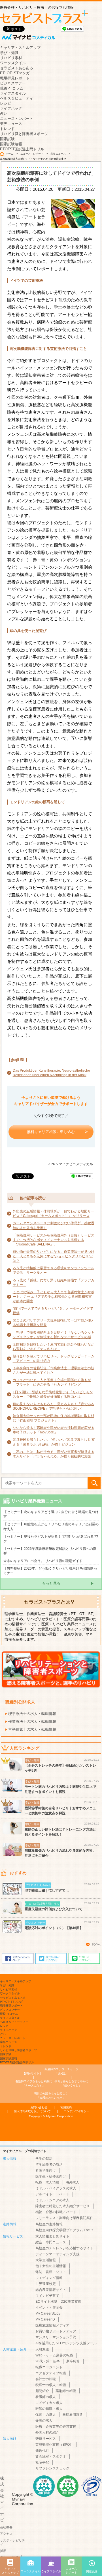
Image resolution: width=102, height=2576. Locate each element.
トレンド (7, 129)
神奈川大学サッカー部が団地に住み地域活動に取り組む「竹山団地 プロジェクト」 (54, 1418)
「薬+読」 (62, 2071)
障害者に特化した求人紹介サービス (63, 2206)
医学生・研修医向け (51, 2176)
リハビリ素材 (11, 58)
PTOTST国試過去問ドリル (22, 149)
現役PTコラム (12, 88)
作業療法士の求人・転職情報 (32, 1722)
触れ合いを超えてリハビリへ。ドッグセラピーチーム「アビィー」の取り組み (54, 1359)
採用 (3, 2551)
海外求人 (73, 2182)
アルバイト (44, 2194)
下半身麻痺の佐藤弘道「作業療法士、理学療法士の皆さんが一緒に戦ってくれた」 (54, 1370)
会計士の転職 (46, 2379)
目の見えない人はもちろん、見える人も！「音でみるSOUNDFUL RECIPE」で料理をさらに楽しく (54, 1406)
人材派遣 (42, 2349)
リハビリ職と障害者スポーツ (24, 134)
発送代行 (42, 2451)
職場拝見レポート (15, 78)
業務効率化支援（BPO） (54, 2445)
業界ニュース (11, 124)
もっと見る (51, 1583)
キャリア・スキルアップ (20, 48)
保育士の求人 (46, 2415)
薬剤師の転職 (66, 2391)
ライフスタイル (13, 93)
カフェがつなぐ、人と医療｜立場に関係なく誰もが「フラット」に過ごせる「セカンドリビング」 (52, 1382)
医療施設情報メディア (52, 2325)
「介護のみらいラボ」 (51, 2095)
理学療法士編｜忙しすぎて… (47, 1890)
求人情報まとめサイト (52, 2236)
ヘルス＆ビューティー (18, 98)
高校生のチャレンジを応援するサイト (64, 2248)
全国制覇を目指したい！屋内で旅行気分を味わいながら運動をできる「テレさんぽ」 (54, 1347)
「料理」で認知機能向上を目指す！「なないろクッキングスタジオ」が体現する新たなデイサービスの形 (54, 1335)
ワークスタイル (13, 63)
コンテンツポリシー (76, 2111)
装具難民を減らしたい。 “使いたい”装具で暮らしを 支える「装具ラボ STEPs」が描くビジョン (54, 1442)
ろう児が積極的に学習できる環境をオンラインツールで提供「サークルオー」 (54, 1270)
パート (64, 2194)
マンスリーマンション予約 (56, 2337)
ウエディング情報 (49, 2278)
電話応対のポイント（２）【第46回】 (54, 1928)
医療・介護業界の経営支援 (56, 2426)
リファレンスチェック (52, 2468)
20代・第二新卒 (48, 2361)
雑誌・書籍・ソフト (51, 2272)
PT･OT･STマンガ (15, 73)
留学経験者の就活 (49, 2165)
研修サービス (46, 2439)
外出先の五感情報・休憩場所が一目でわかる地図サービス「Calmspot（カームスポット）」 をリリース (54, 1214)
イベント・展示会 (49, 2308)
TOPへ (96, 1945)
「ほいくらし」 (71, 2083)
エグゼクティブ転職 (51, 2373)
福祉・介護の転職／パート (56, 2212)
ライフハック (11, 108)
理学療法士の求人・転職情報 (32, 1714)
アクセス (6, 2534)
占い (4, 113)
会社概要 (6, 2527)
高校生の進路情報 (49, 2224)
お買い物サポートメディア (56, 2331)
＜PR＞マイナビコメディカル (70, 1164)
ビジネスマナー (13, 83)
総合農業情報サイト (51, 2290)
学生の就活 (44, 2159)
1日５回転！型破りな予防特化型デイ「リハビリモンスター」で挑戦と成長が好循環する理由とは (53, 1394)
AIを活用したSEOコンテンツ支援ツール (66, 2343)
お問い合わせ (39, 2107)
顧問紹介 (42, 2391)
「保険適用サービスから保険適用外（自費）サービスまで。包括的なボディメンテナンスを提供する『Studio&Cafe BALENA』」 (54, 1240)
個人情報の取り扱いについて (32, 2111)
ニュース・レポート (17, 119)
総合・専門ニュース (51, 2242)
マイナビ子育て (47, 2296)
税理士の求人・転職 (51, 2385)
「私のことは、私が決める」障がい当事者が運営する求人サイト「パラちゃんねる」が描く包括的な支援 (54, 1454)
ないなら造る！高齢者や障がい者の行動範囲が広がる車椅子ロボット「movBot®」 (54, 1430)
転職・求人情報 (47, 2182)
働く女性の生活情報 (51, 2266)
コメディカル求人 (49, 2403)
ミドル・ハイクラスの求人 (56, 2188)
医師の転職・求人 (49, 2409)
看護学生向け (46, 2170)
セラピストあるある (17, 68)
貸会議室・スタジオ (51, 2456)
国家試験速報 (11, 144)
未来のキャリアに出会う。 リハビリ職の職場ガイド (43, 1561)
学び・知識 (9, 53)
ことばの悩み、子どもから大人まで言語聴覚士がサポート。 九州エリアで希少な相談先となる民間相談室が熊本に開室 (54, 1297)
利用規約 (66, 2107)
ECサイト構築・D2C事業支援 (58, 2302)
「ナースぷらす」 (34, 2083)
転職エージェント (49, 2367)
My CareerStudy (48, 2313)
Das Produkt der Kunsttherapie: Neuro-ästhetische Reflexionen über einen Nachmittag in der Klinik (51, 1073)
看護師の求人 (46, 2397)
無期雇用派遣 (73, 2415)
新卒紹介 (73, 2361)
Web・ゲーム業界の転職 (54, 2355)
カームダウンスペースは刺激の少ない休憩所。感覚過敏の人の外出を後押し (54, 1225)
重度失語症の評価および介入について (54, 1909)
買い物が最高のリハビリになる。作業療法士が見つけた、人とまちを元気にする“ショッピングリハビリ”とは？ (54, 1256)
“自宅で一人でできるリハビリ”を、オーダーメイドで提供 (53, 1311)
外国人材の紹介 (47, 2432)
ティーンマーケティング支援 (58, 2254)
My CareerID (45, 2319)
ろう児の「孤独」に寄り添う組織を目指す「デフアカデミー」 (54, 1282)
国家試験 (7, 139)
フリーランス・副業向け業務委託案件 (64, 2218)
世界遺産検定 (46, 2284)
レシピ (6, 103)
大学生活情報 (46, 2260)
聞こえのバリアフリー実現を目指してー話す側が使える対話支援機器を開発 (54, 1323)
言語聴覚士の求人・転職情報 (32, 1729)
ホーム (9, 154)
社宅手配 (42, 2462)
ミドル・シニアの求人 (52, 2200)
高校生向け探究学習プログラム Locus (64, 2230)
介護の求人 (44, 2421)
